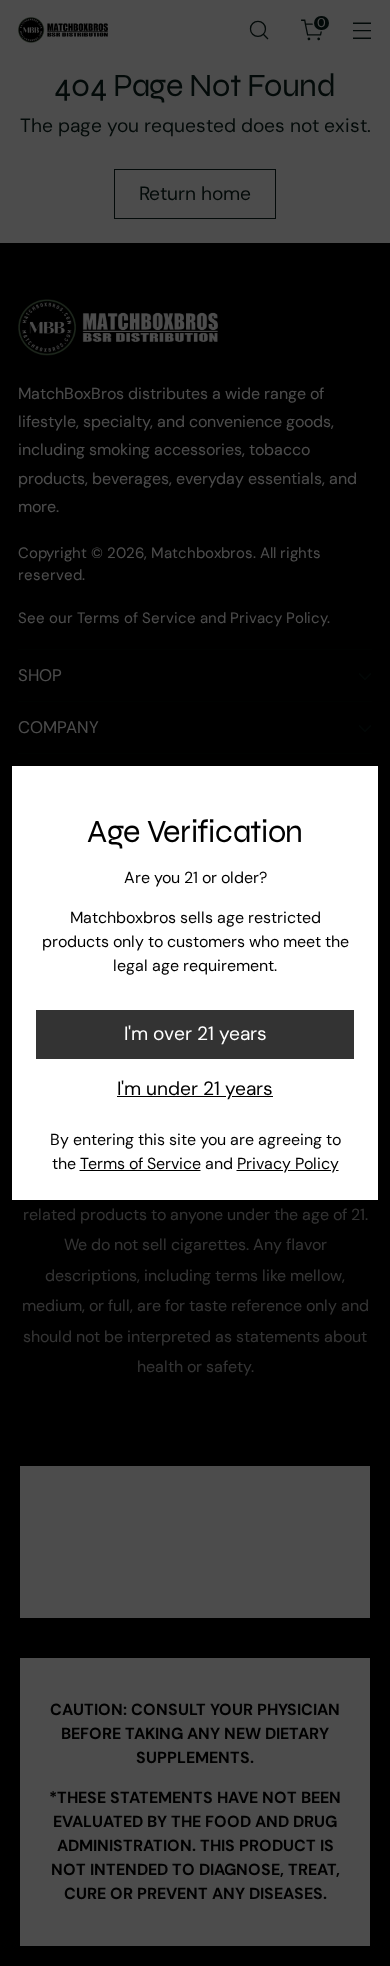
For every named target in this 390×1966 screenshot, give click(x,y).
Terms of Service (140, 1163)
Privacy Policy (288, 1163)
